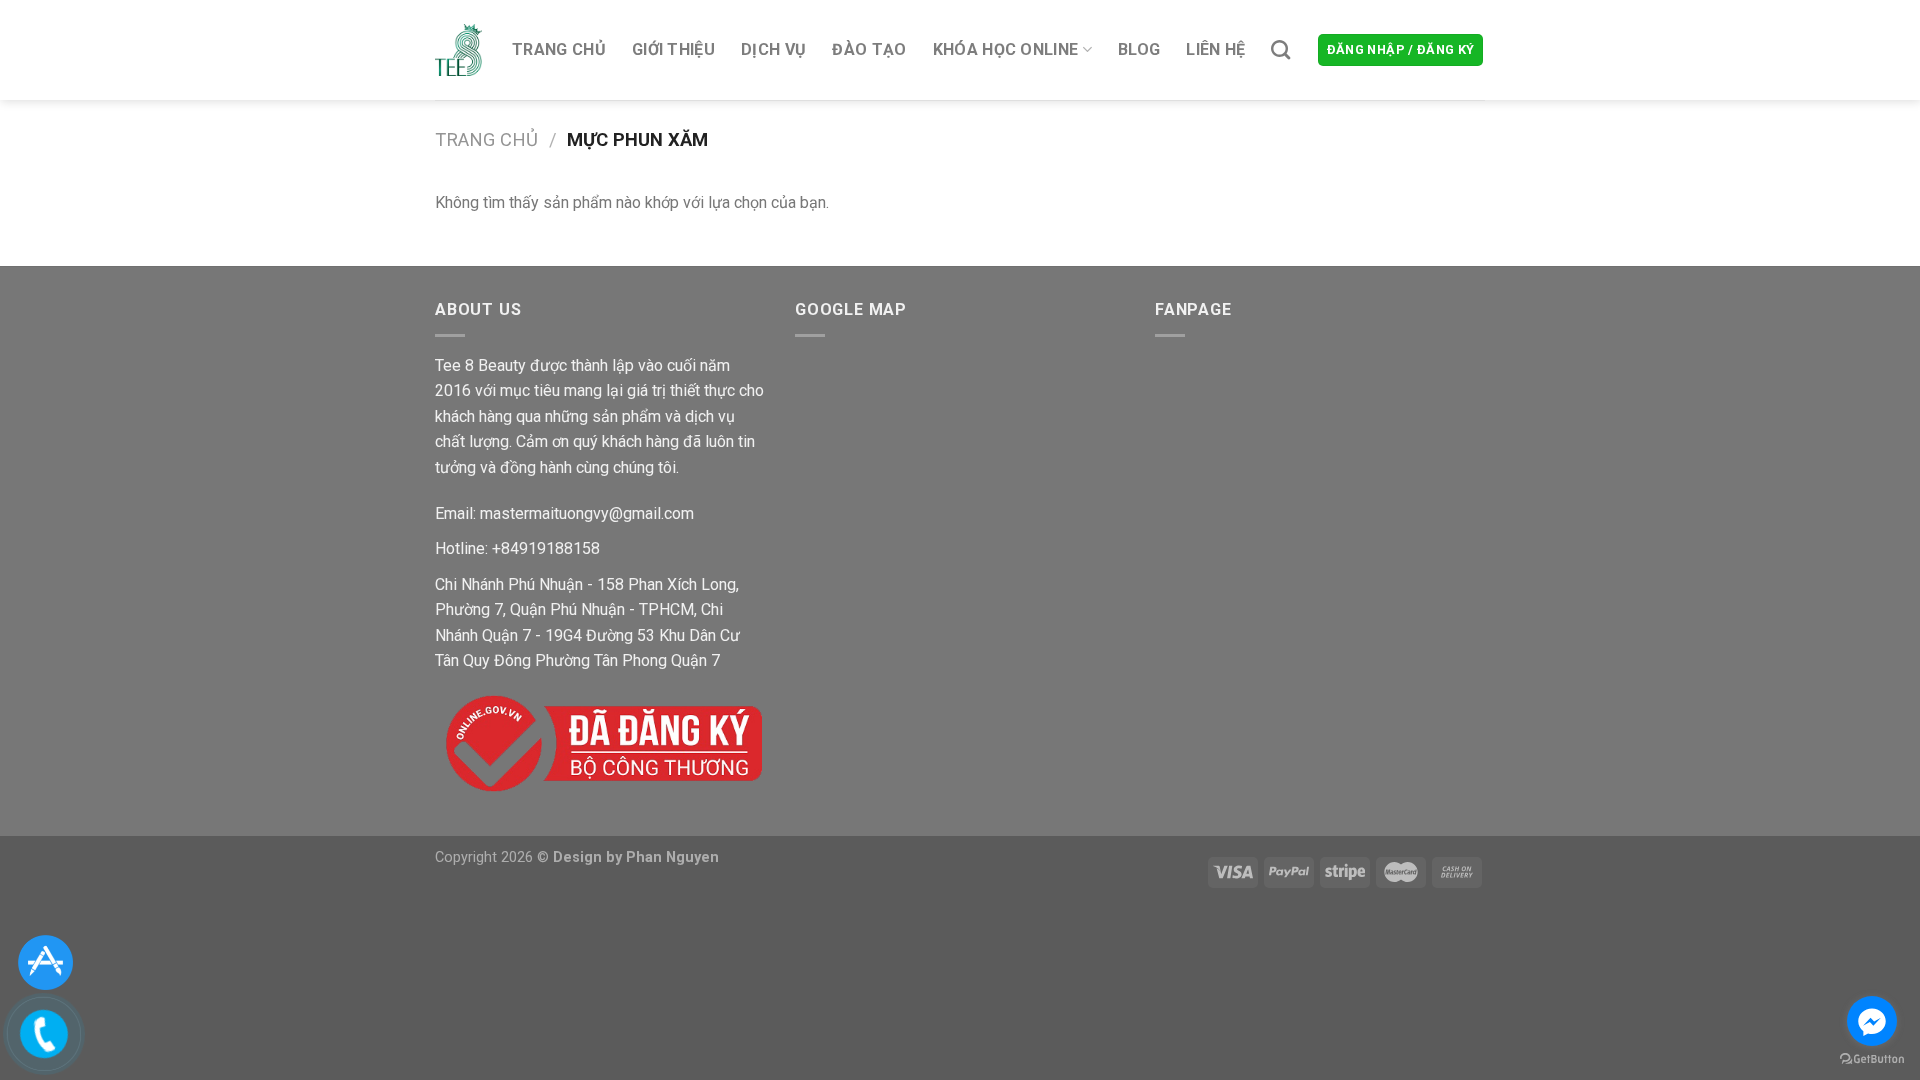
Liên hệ (1215, 49)
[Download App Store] (45, 961)
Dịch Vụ (773, 49)
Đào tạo (869, 49)
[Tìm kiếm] (1280, 49)
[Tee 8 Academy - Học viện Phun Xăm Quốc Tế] (458, 50)
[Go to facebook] (1872, 1021)
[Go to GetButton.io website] (1872, 1059)
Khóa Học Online (1006, 49)
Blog (1139, 49)
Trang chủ (559, 49)
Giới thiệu (673, 49)
